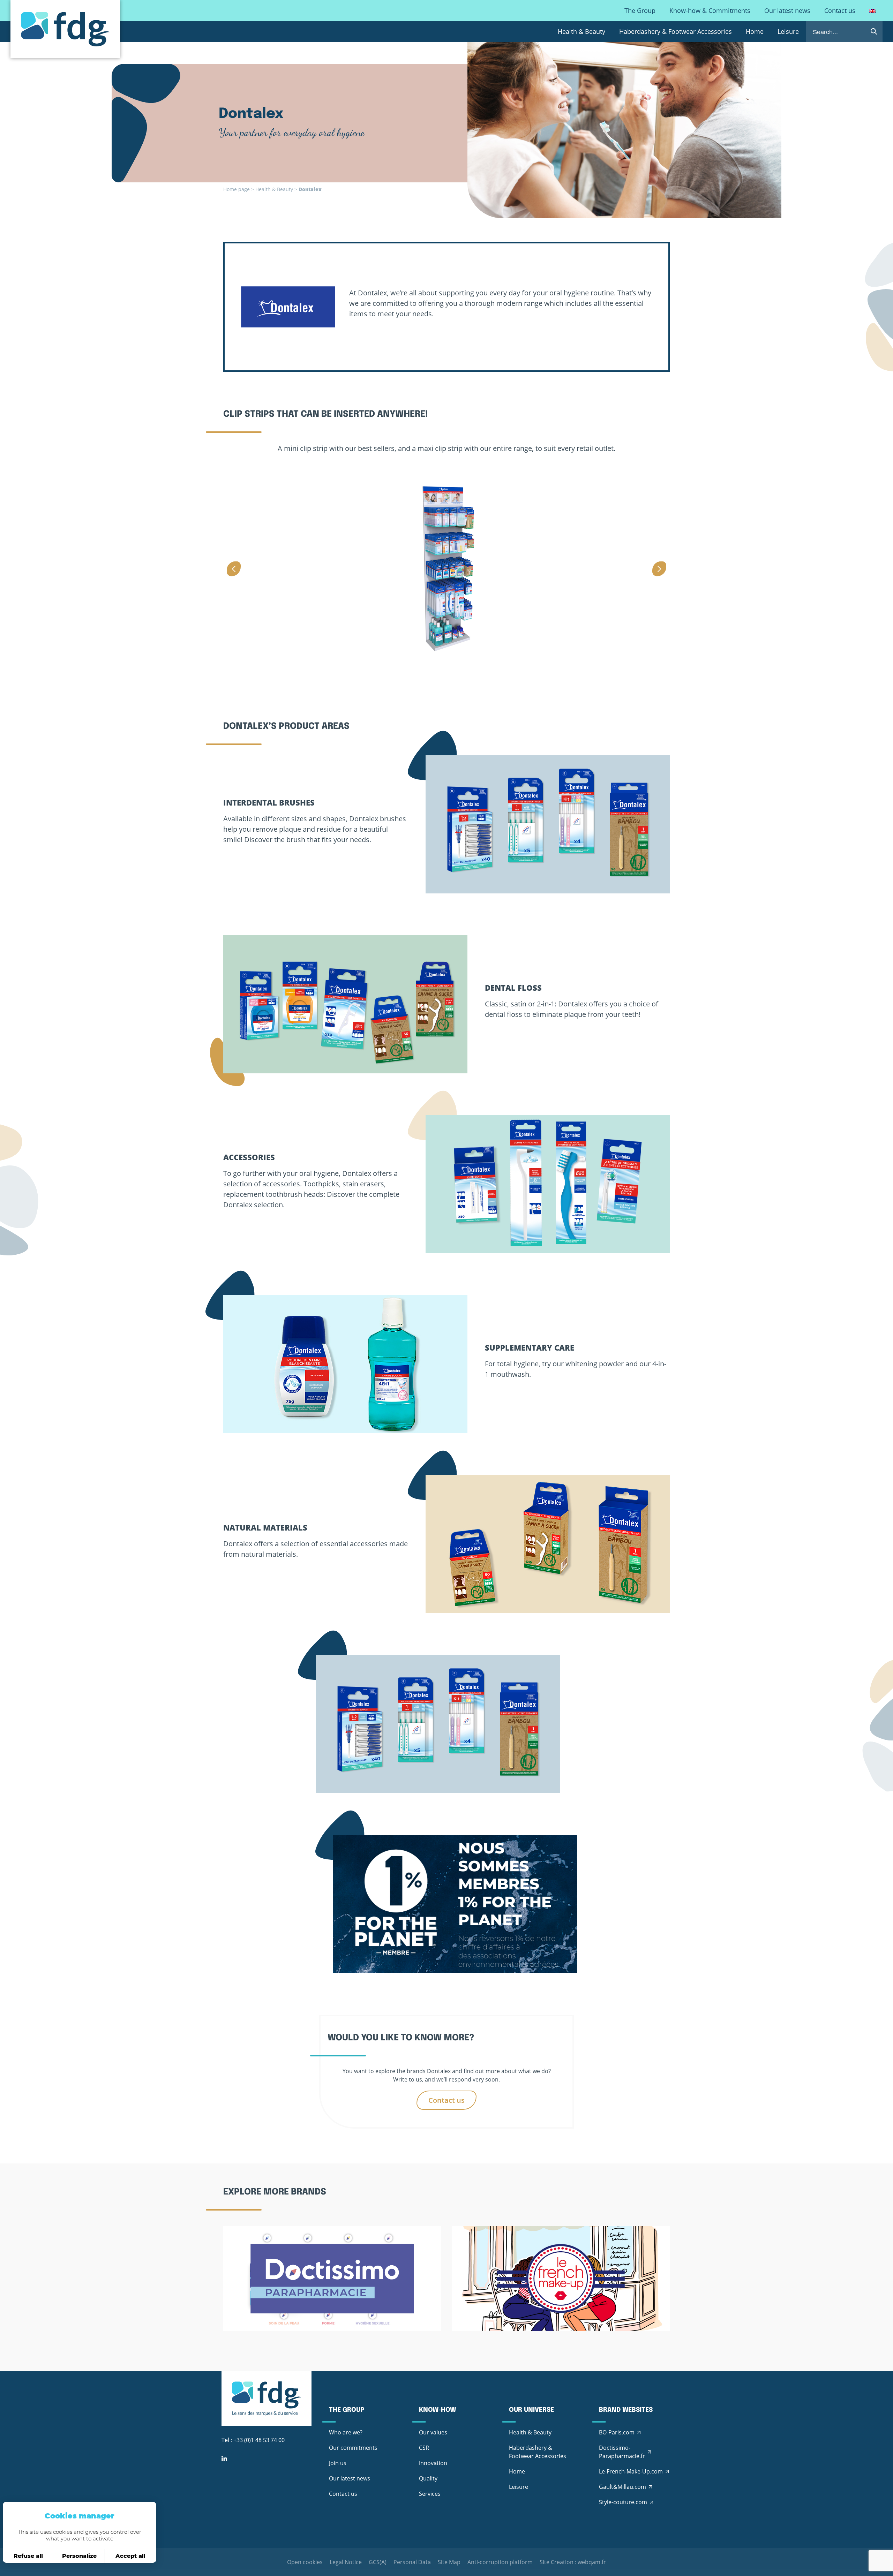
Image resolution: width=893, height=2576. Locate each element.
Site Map (449, 2562)
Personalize (79, 2556)
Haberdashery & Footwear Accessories (676, 31)
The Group (640, 10)
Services (430, 2494)
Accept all (130, 2556)
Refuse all (28, 2556)
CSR (424, 2448)
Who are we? (346, 2432)
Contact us (840, 10)
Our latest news (787, 10)
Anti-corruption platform (500, 2562)
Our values (433, 2432)
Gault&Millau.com (622, 2487)
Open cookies (305, 2562)
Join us (338, 2463)
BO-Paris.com (617, 2432)
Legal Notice (346, 2562)
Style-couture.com (623, 2502)
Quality (428, 2478)
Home (755, 31)
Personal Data (412, 2562)
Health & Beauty (581, 31)
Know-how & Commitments (710, 10)
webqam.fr (592, 2562)
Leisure (788, 31)
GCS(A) (378, 2562)
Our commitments (353, 2448)
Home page (237, 189)
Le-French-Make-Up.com (631, 2471)
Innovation (433, 2463)
